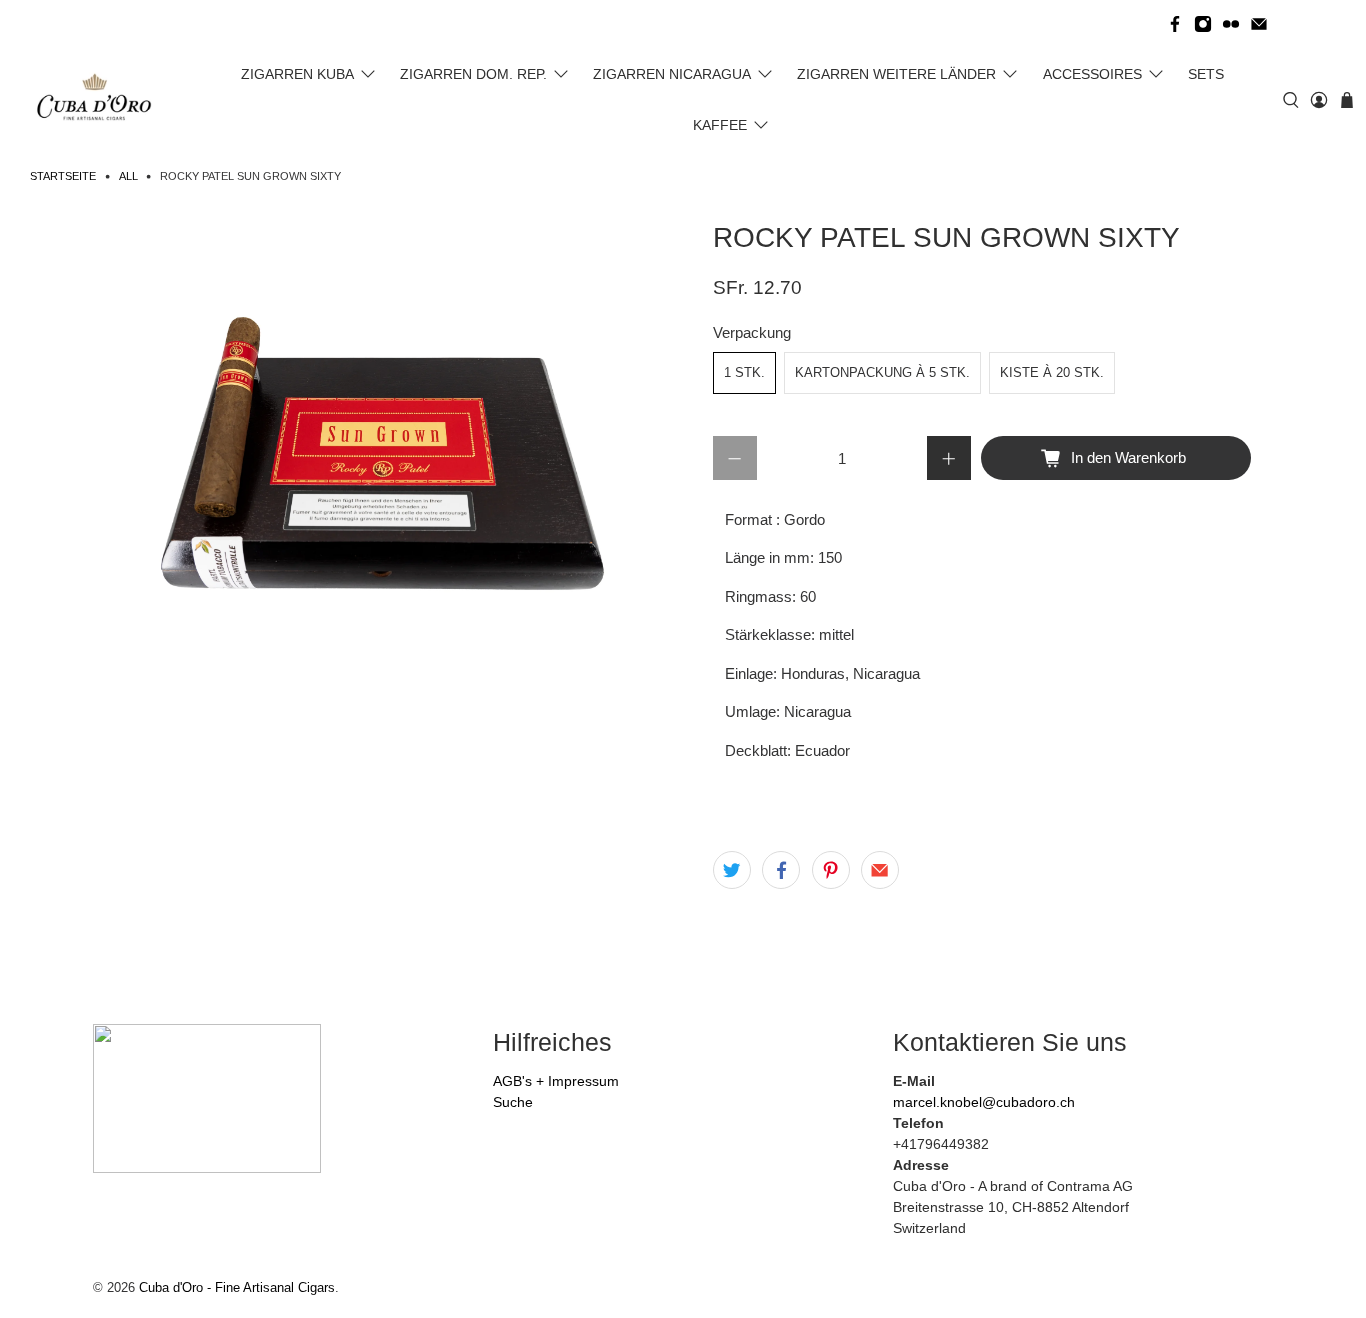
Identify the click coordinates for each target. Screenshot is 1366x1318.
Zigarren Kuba (297, 74)
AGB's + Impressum (556, 1081)
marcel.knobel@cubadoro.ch (984, 1102)
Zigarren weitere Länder (896, 74)
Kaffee (720, 125)
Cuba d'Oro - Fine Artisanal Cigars (237, 1288)
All (128, 176)
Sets (1206, 74)
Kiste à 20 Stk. (1052, 372)
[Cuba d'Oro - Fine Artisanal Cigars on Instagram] (1203, 24)
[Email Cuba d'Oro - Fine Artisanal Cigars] (1259, 24)
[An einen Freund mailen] (880, 870)
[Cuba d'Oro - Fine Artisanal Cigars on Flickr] (1231, 24)
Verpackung (752, 332)
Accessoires (1092, 74)
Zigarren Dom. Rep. (473, 74)
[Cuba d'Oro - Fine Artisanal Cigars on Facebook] (1175, 24)
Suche (513, 1102)
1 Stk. (744, 372)
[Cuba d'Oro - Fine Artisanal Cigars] (98, 100)
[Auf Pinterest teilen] (831, 870)
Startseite (63, 176)
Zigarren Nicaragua (672, 74)
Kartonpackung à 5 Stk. (882, 372)
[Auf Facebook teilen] (781, 870)
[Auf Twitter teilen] (732, 870)
